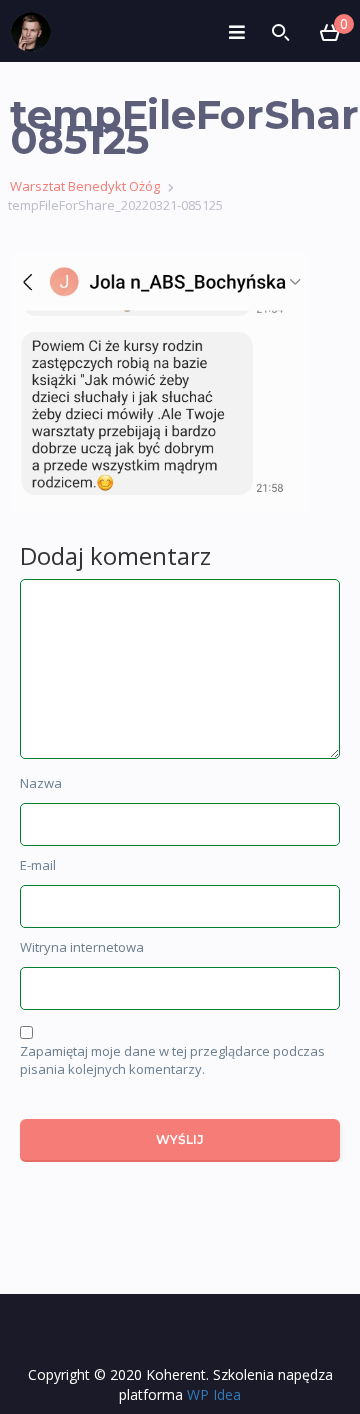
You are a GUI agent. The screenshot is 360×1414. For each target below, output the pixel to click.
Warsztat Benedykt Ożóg (85, 186)
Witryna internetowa (82, 947)
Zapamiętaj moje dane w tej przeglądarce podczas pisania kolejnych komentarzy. (172, 1060)
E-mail (38, 865)
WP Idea (214, 1394)
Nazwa (41, 783)
